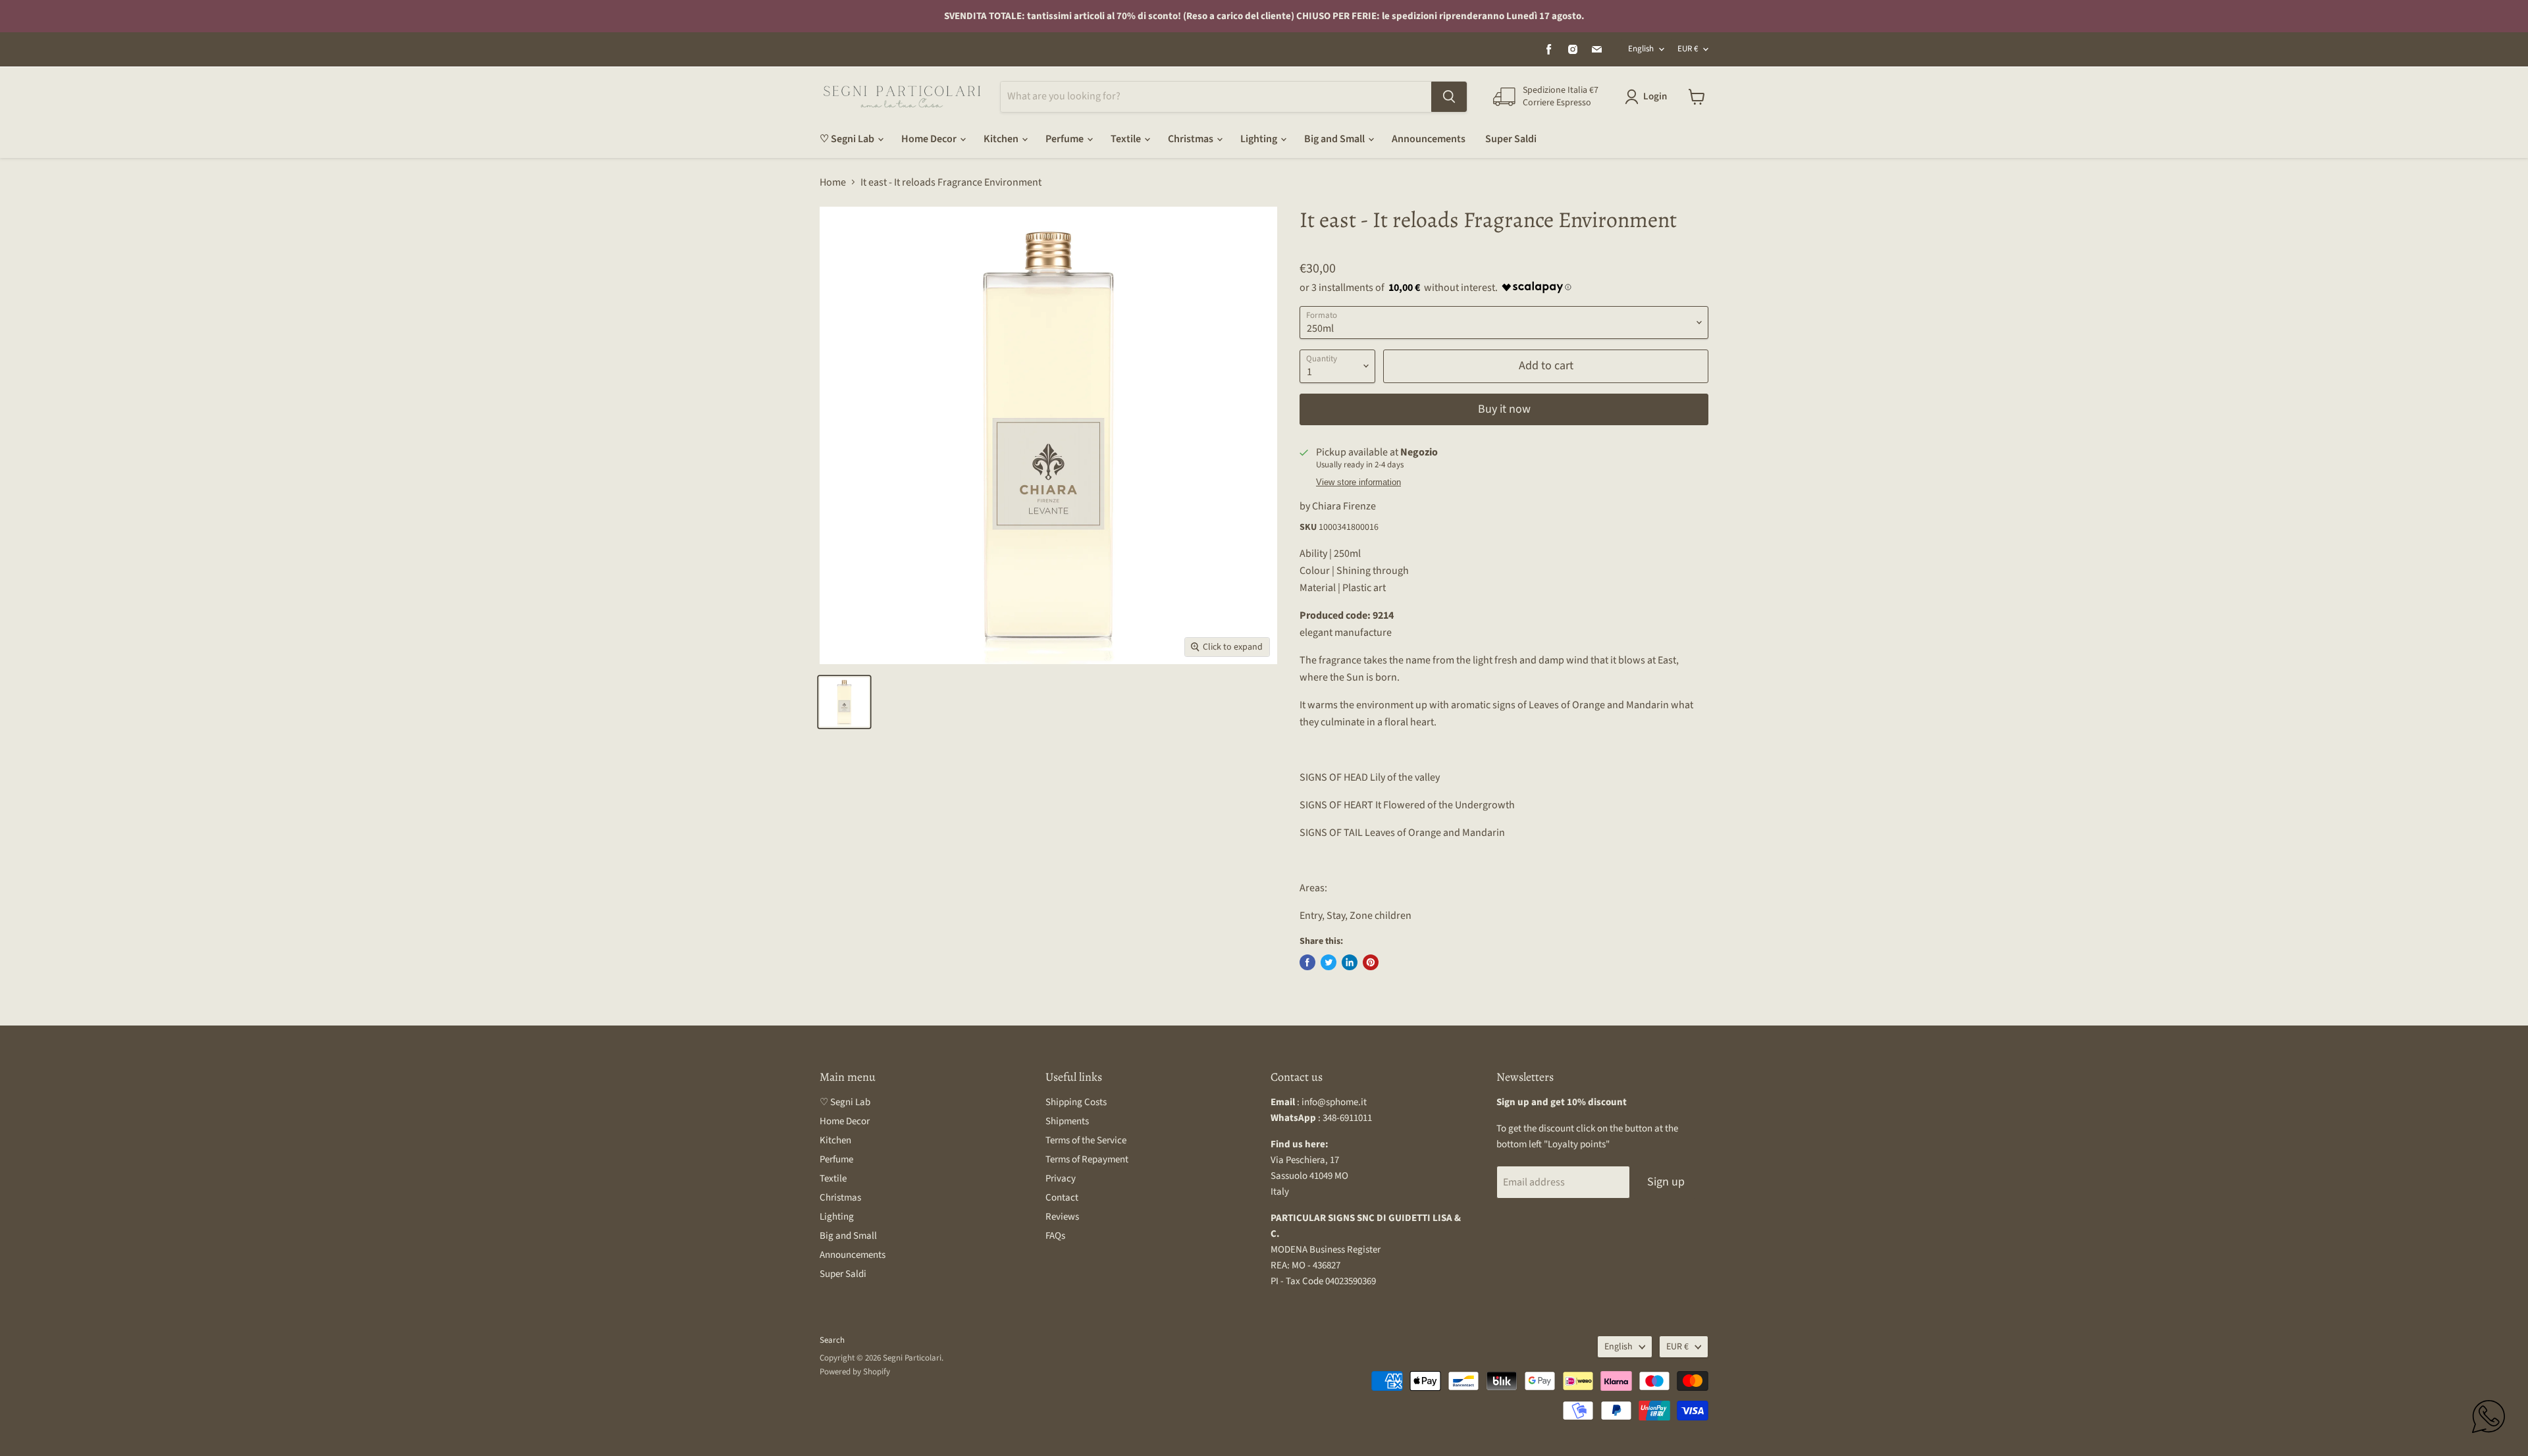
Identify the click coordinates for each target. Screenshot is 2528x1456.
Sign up (1666, 1182)
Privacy (1061, 1179)
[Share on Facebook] (1307, 962)
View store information (1358, 482)
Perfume (1066, 139)
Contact (1062, 1198)
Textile (1127, 139)
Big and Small (1335, 139)
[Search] (1449, 97)
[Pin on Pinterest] (1371, 962)
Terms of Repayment (1087, 1159)
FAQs (1055, 1236)
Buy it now (1504, 409)
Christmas (1192, 139)
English (1641, 49)
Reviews (1062, 1217)
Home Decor (930, 139)
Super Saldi (1511, 139)
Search (832, 1340)
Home (833, 182)
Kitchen (1002, 139)
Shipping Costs (1076, 1102)
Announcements (1429, 139)
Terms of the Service (1086, 1140)
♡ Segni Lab (848, 139)
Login (1655, 96)
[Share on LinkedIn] (1350, 962)
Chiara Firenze (1344, 506)
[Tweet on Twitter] (1329, 962)
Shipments (1067, 1121)
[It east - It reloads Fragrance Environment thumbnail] (844, 702)
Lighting (1260, 139)
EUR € (1688, 49)
